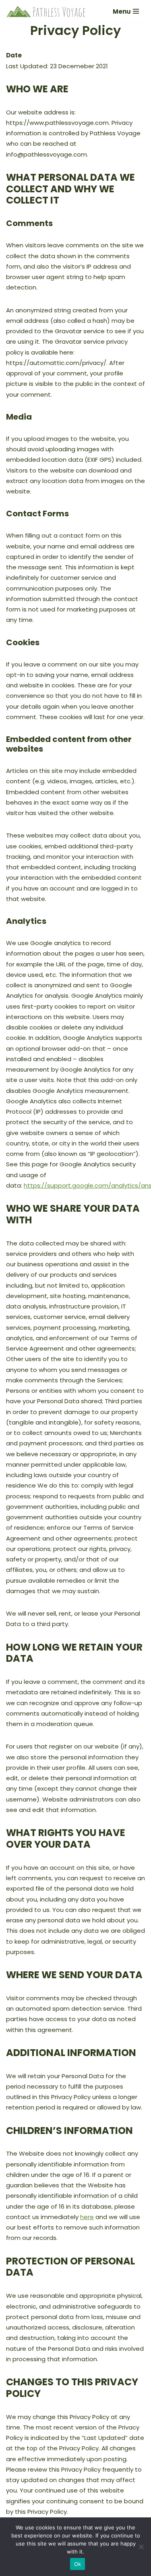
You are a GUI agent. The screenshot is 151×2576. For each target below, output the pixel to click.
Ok (78, 2564)
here (87, 2217)
